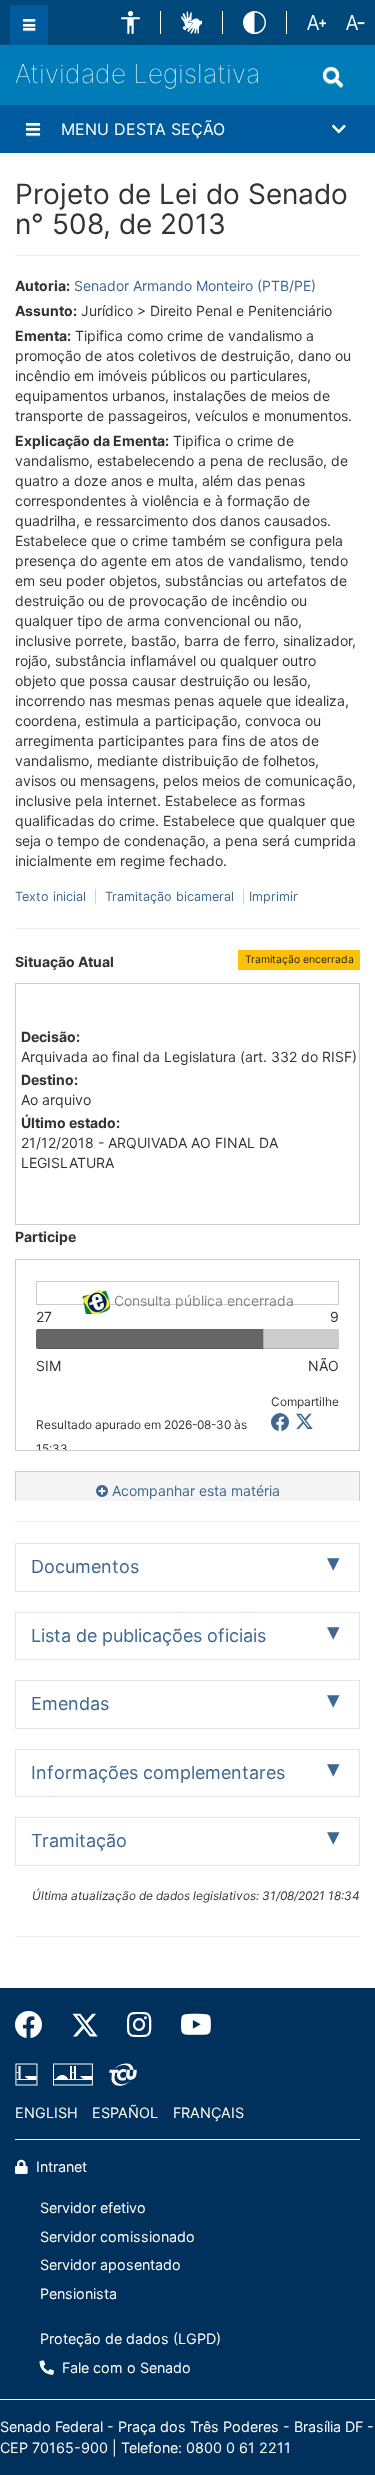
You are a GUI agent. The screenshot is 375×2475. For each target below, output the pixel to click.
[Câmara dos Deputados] (30, 2074)
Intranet (59, 2166)
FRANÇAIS (208, 2112)
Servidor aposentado (110, 2264)
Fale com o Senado (124, 2367)
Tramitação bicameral (169, 896)
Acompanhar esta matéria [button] (194, 1490)
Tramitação (79, 1840)
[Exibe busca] (333, 77)
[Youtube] (189, 2025)
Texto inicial (52, 896)
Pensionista (78, 2293)
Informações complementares (158, 1772)
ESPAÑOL (125, 2112)
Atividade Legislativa (137, 73)
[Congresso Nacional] (73, 2074)
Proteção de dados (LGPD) (130, 2338)
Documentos (85, 1566)
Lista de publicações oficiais (148, 1635)
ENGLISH (46, 2112)
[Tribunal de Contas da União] (119, 2074)
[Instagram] (139, 2025)
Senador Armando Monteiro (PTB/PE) (195, 285)
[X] (304, 1422)
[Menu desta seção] (33, 129)
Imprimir (273, 896)
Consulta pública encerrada (202, 1298)
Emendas (70, 1703)
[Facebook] (36, 2025)
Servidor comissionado (117, 2236)
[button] (130, 22)
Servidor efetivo (93, 2207)
